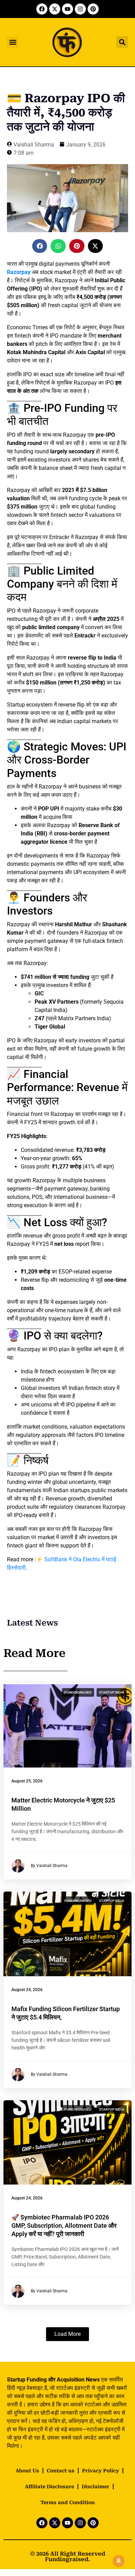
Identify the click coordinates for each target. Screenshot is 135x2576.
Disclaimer (96, 2487)
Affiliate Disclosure (49, 2487)
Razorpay (19, 272)
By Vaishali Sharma (49, 1866)
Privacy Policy (101, 2471)
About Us (27, 2471)
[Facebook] (42, 9)
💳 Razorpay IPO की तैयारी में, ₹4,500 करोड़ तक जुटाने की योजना (66, 112)
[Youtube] (67, 9)
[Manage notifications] (119, 2561)
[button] (13, 42)
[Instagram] (80, 9)
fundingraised (78, 1692)
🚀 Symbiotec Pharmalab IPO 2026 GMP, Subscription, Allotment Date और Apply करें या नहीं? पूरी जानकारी (64, 2225)
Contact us (61, 2471)
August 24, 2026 (27, 1990)
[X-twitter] (55, 9)
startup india (112, 1692)
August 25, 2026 (27, 1781)
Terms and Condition (68, 2502)
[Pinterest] (93, 9)
